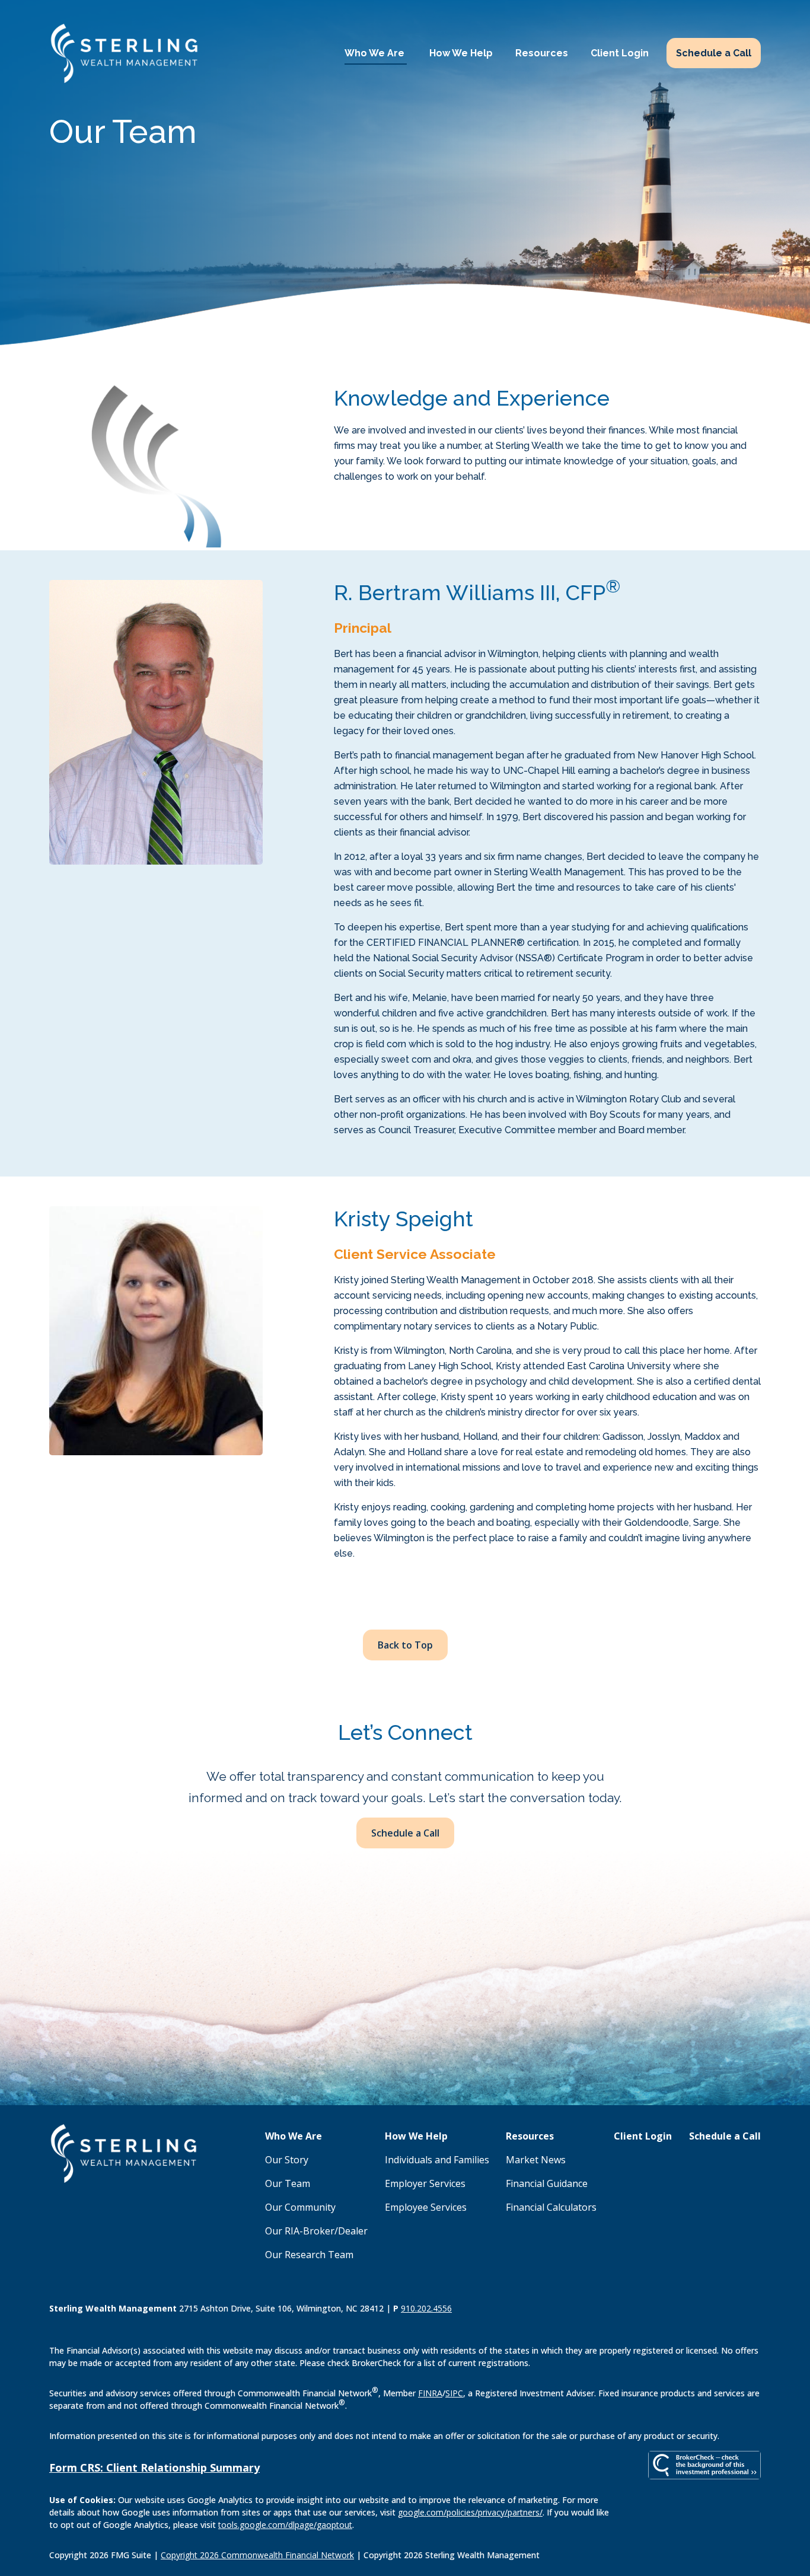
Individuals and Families (437, 2160)
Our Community (300, 2207)
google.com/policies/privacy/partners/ (470, 2512)
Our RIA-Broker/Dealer (316, 2231)
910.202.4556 (426, 2308)
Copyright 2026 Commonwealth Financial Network (257, 2555)
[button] (376, 53)
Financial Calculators (551, 2207)
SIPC (454, 2393)
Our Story (287, 2160)
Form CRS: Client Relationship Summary (154, 2467)
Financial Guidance (547, 2183)
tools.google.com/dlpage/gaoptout (285, 2525)
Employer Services (425, 2183)
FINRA (430, 2393)
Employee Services (426, 2207)
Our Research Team (309, 2255)
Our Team (288, 2183)
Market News (536, 2160)
